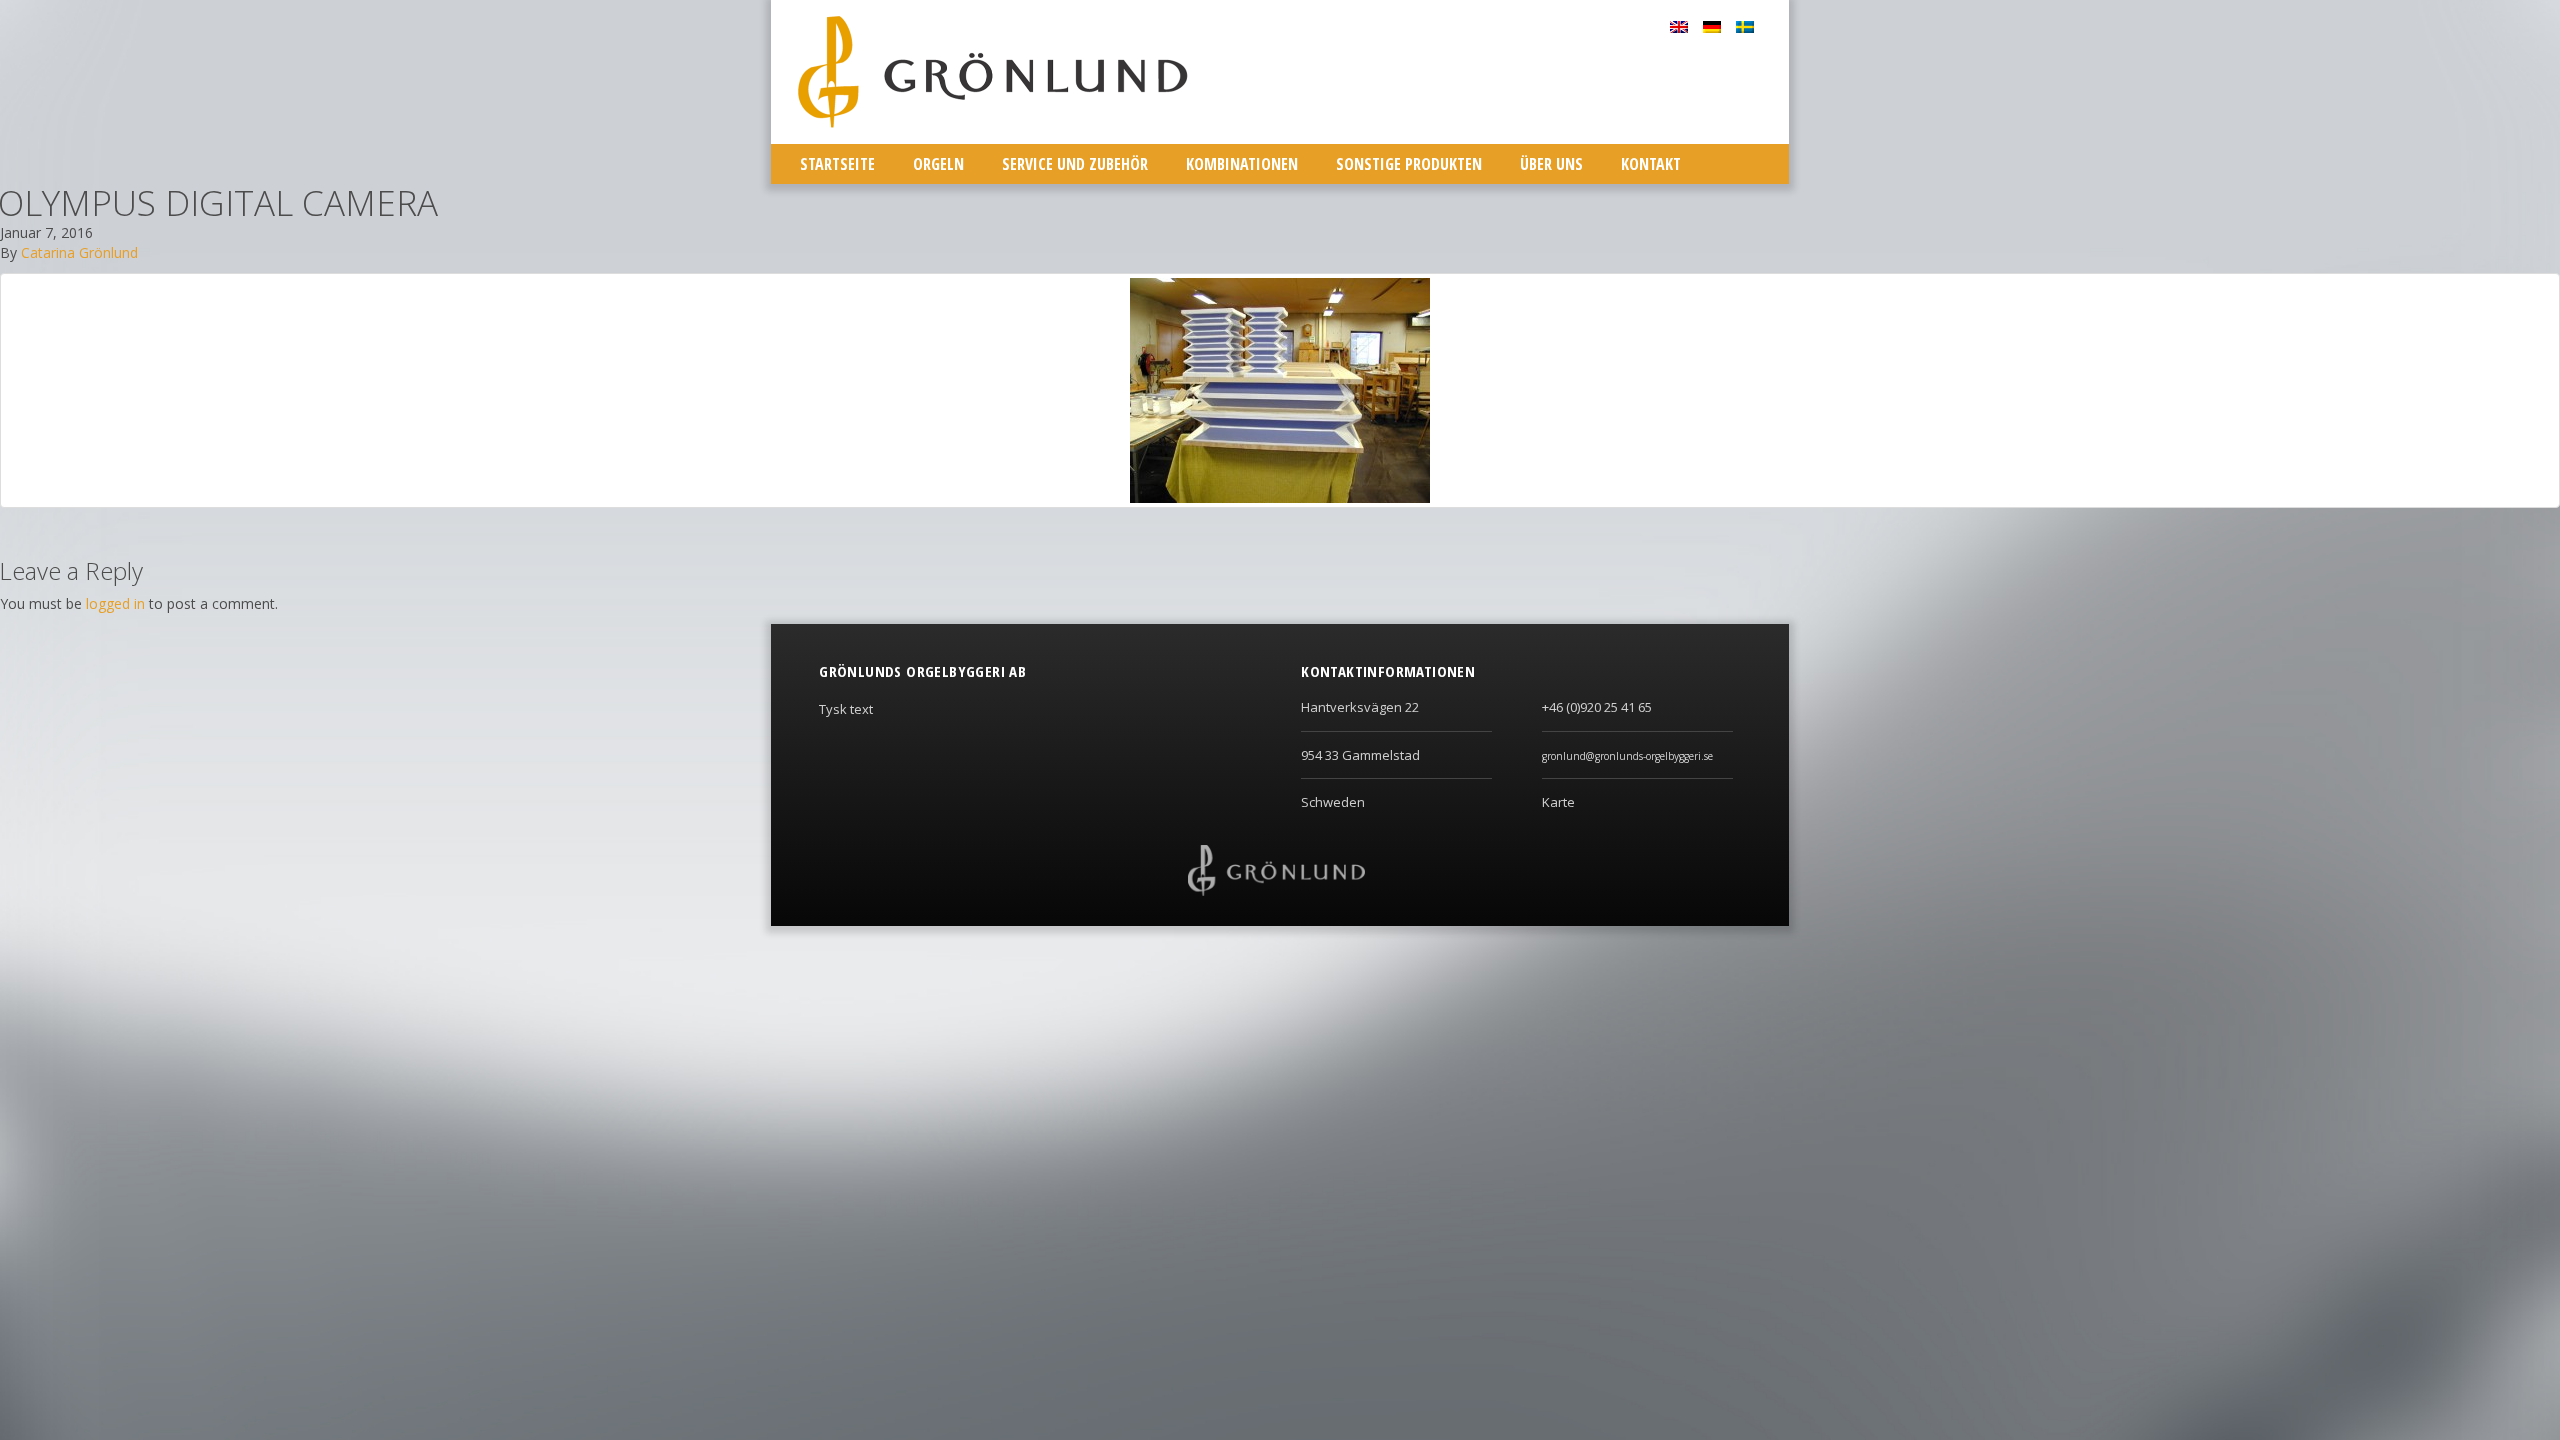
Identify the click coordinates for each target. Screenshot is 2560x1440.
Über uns (1551, 164)
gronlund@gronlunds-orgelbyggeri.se (1627, 756)
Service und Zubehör (1075, 164)
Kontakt (1651, 164)
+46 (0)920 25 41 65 (1597, 707)
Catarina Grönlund (79, 252)
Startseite (837, 164)
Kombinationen (1242, 164)
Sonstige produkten (1409, 164)
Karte (1558, 802)
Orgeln (938, 164)
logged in (115, 603)
